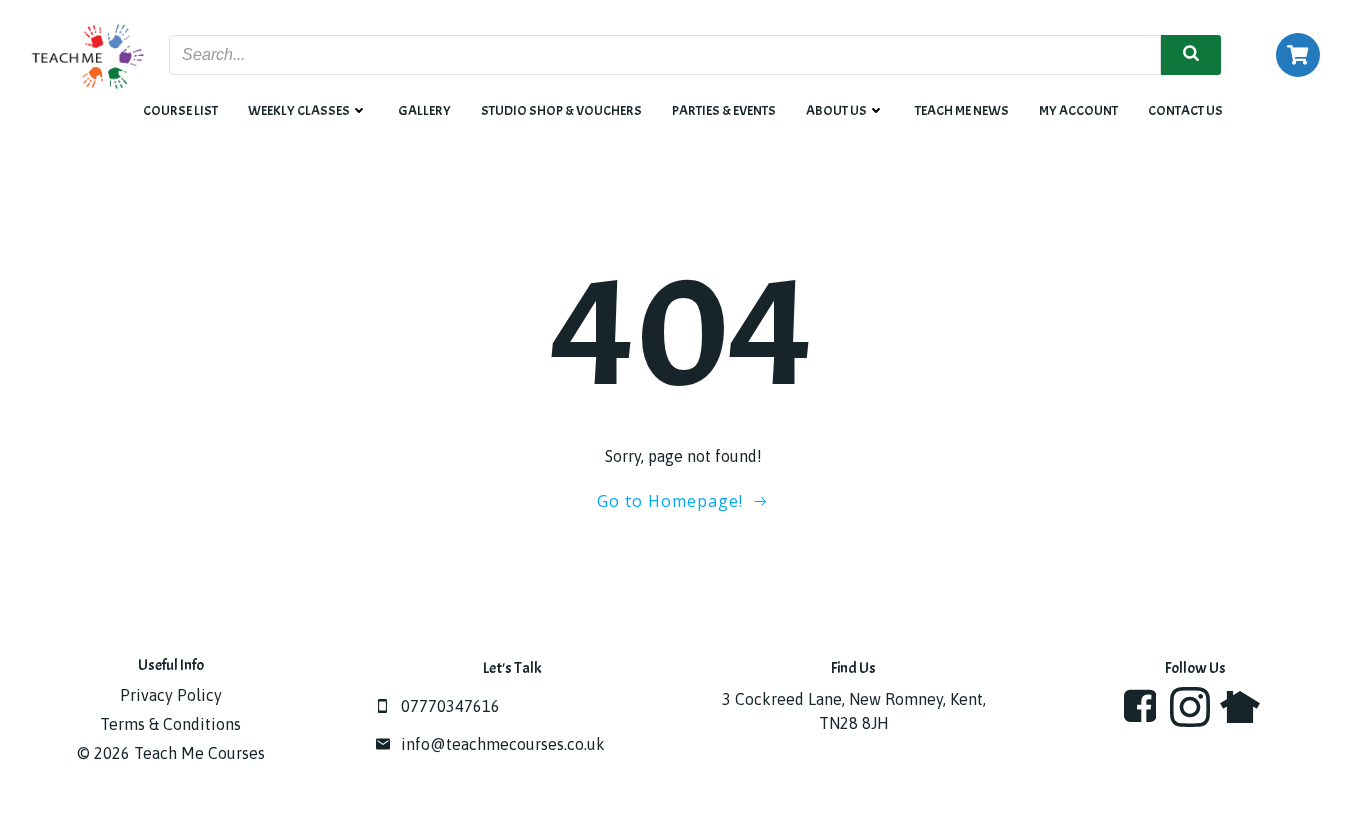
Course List (180, 110)
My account (1078, 110)
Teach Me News (962, 110)
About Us (836, 110)
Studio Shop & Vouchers (561, 110)
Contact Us (1185, 110)
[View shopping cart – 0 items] (1298, 55)
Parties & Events (724, 110)
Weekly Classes (299, 110)
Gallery (424, 110)
